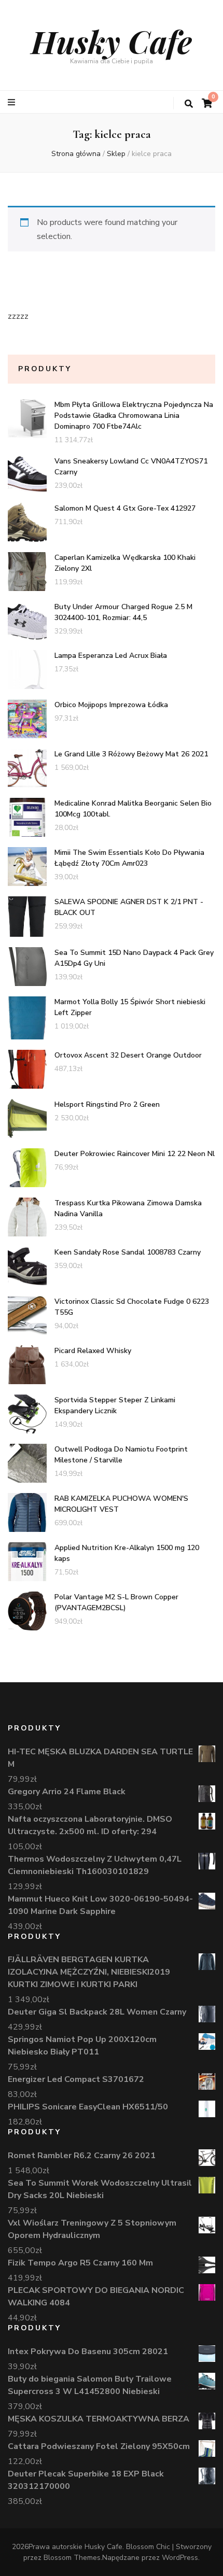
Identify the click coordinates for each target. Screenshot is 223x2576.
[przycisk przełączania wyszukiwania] (189, 104)
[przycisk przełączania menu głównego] (13, 102)
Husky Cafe (112, 41)
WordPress (180, 2558)
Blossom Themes (72, 2558)
